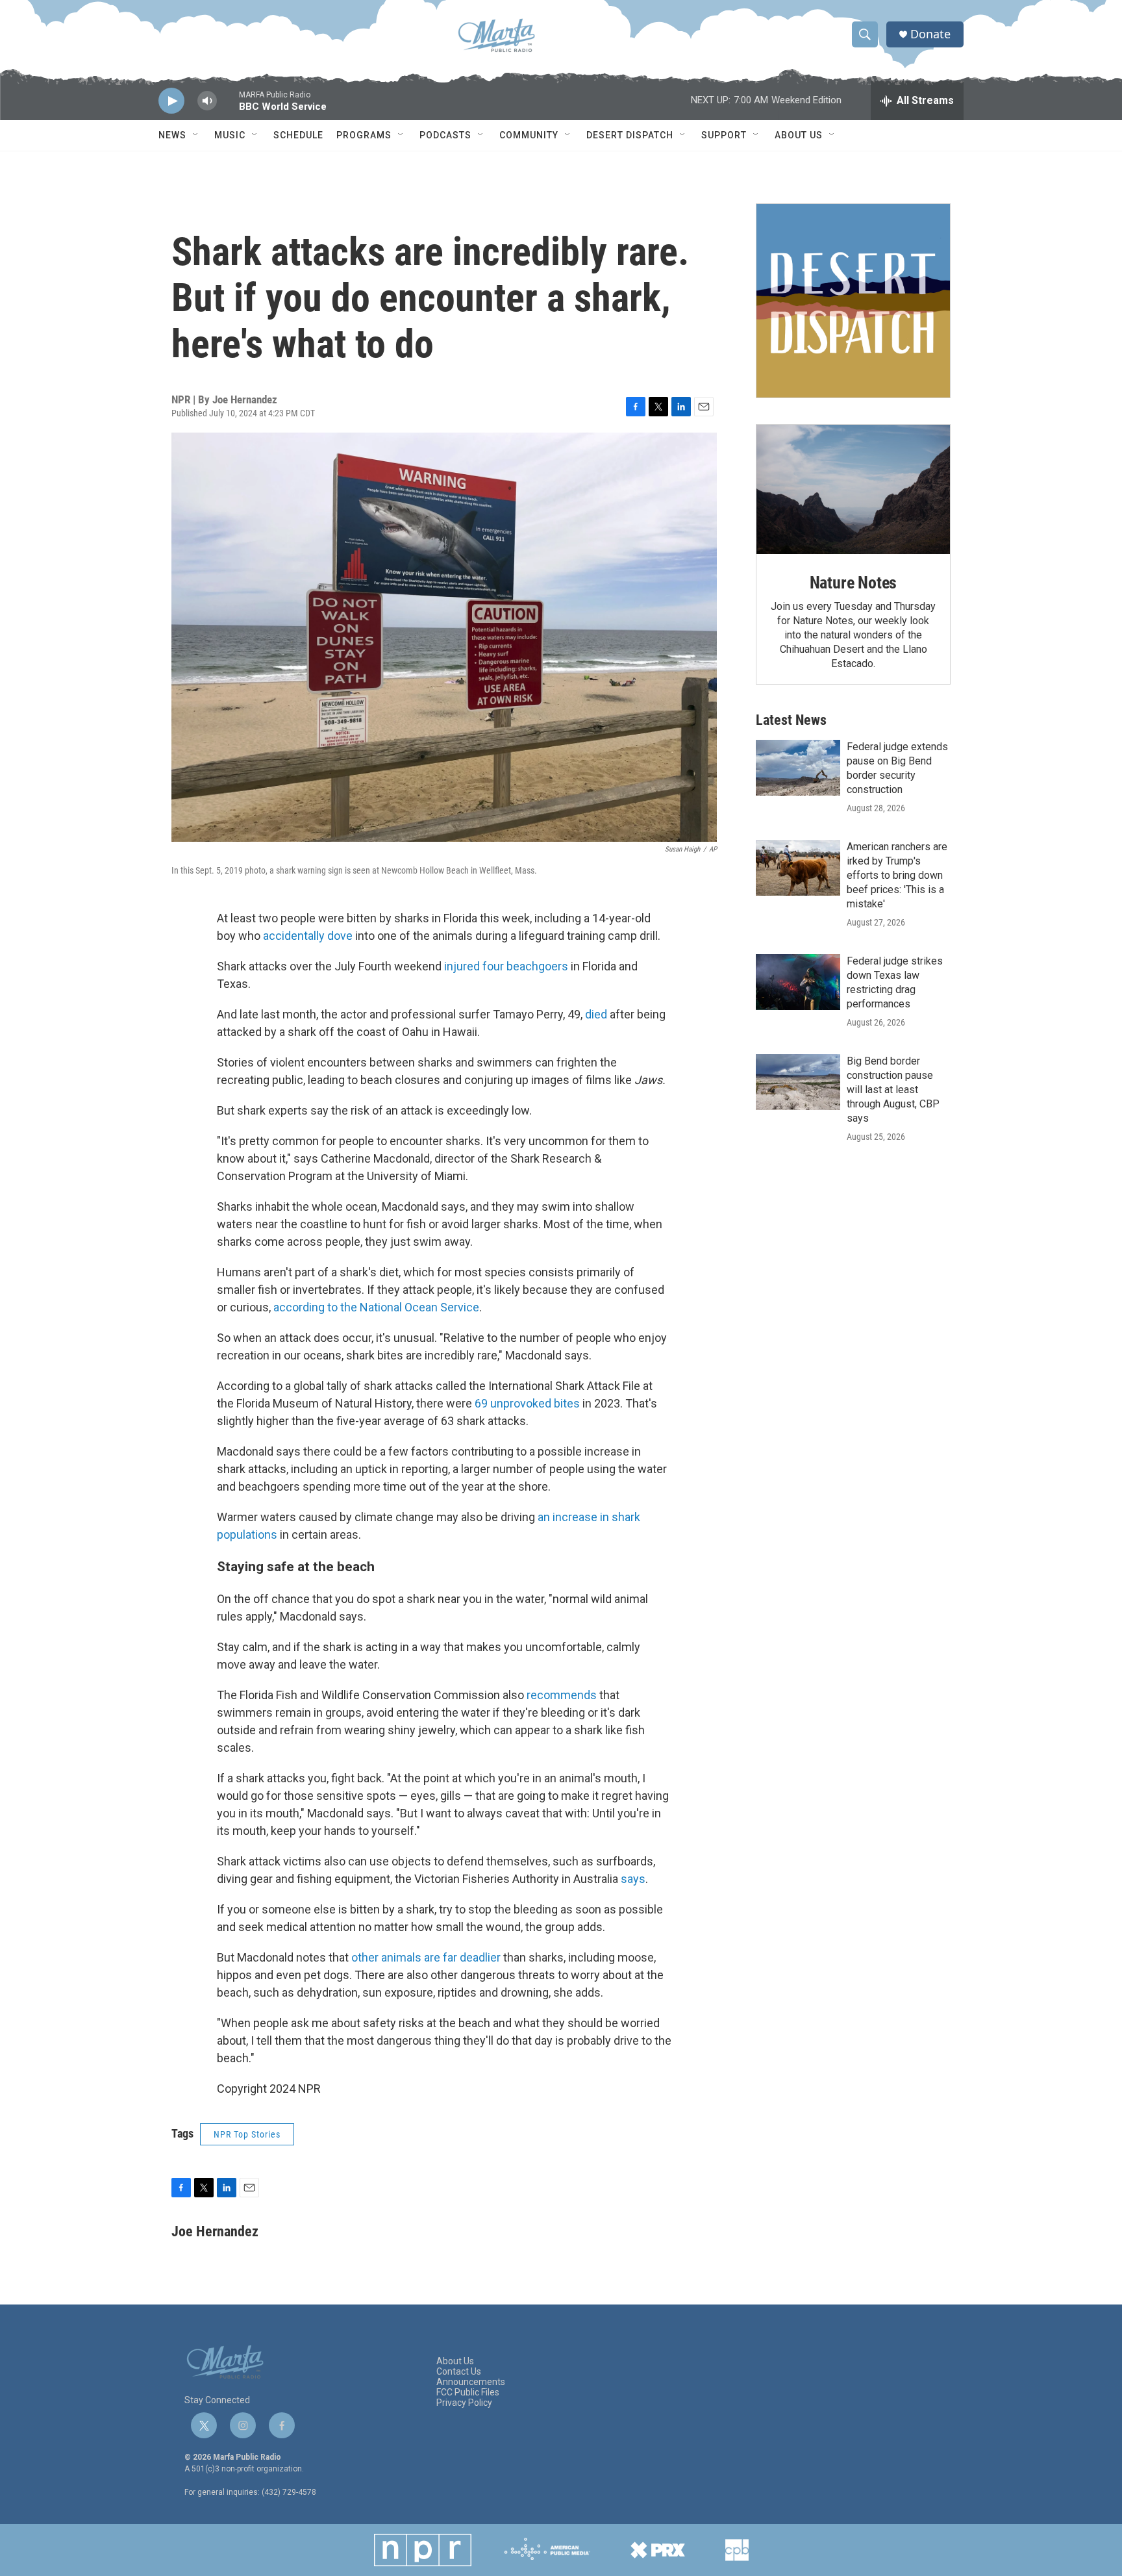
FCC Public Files (468, 2393)
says (633, 1879)
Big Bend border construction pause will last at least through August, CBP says (893, 1090)
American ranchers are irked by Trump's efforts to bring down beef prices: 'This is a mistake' (897, 875)
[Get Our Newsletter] (853, 301)
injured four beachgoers (506, 966)
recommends (562, 1695)
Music (230, 135)
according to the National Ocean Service (376, 1307)
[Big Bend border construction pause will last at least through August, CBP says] (798, 1082)
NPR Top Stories (247, 2134)
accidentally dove (308, 936)
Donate (930, 34)
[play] (171, 101)
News (172, 135)
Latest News (791, 720)
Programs (364, 135)
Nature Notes (854, 583)
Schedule (298, 135)
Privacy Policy (464, 2403)
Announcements (471, 2382)
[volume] (207, 101)
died (596, 1014)
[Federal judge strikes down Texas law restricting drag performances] (798, 982)
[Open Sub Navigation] (196, 135)
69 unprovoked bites (527, 1403)
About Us (799, 135)
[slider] (228, 107)
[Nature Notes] (853, 489)
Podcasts (445, 135)
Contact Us (459, 2372)
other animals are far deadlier (426, 1957)
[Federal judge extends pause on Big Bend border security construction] (798, 768)
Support (724, 135)
